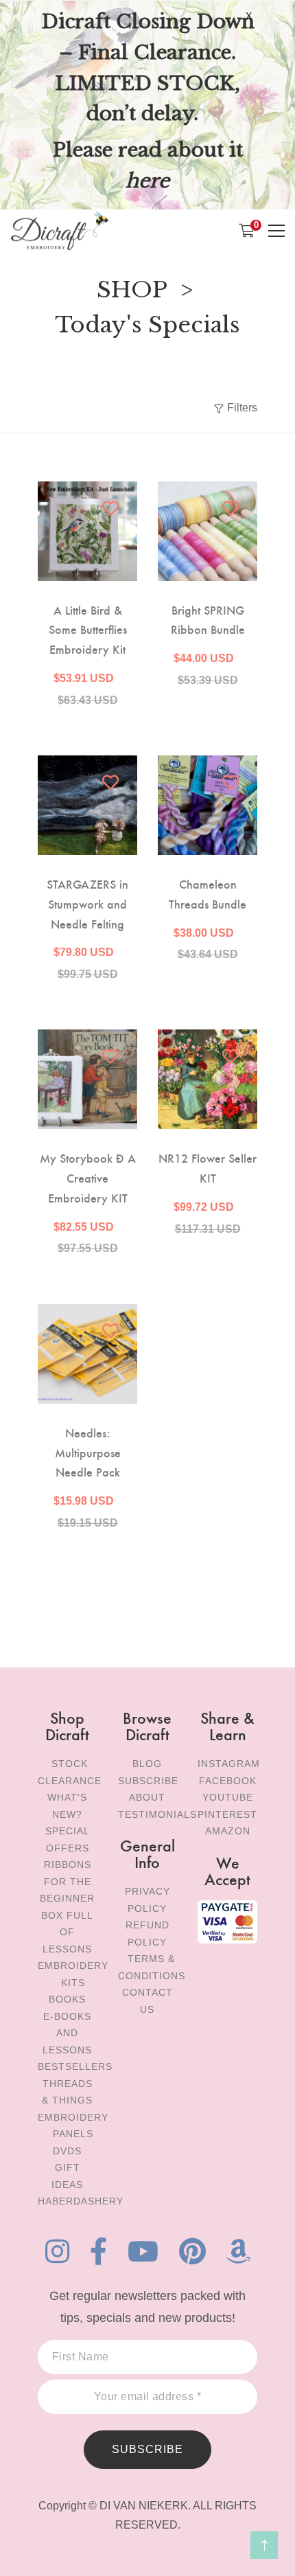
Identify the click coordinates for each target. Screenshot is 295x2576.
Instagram (229, 1764)
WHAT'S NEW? (67, 1806)
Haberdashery (81, 2201)
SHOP (132, 290)
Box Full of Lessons (67, 1932)
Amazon (228, 1831)
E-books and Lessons (67, 2033)
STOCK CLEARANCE (70, 1772)
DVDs (67, 2151)
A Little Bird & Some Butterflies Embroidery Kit (88, 629)
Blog (147, 1764)
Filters (242, 408)
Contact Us (147, 2001)
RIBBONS (68, 1865)
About (147, 1797)
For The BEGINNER (67, 1890)
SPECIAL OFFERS (68, 1839)
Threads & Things (67, 2092)
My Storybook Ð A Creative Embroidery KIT (88, 1177)
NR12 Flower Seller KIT (208, 1167)
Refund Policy (147, 1934)
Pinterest (227, 1814)
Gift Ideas (67, 2176)
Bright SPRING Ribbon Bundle (208, 619)
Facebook (228, 1781)
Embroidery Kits (73, 1974)
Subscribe (148, 1781)
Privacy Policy (147, 1900)
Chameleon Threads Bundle (208, 893)
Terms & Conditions (152, 1967)
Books (67, 1999)
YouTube (228, 1797)
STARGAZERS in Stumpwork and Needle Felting (87, 903)
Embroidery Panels (73, 2126)
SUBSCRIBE (147, 2449)
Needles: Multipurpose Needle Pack (88, 1452)
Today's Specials (147, 325)
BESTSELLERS (75, 2066)
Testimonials (157, 1814)
